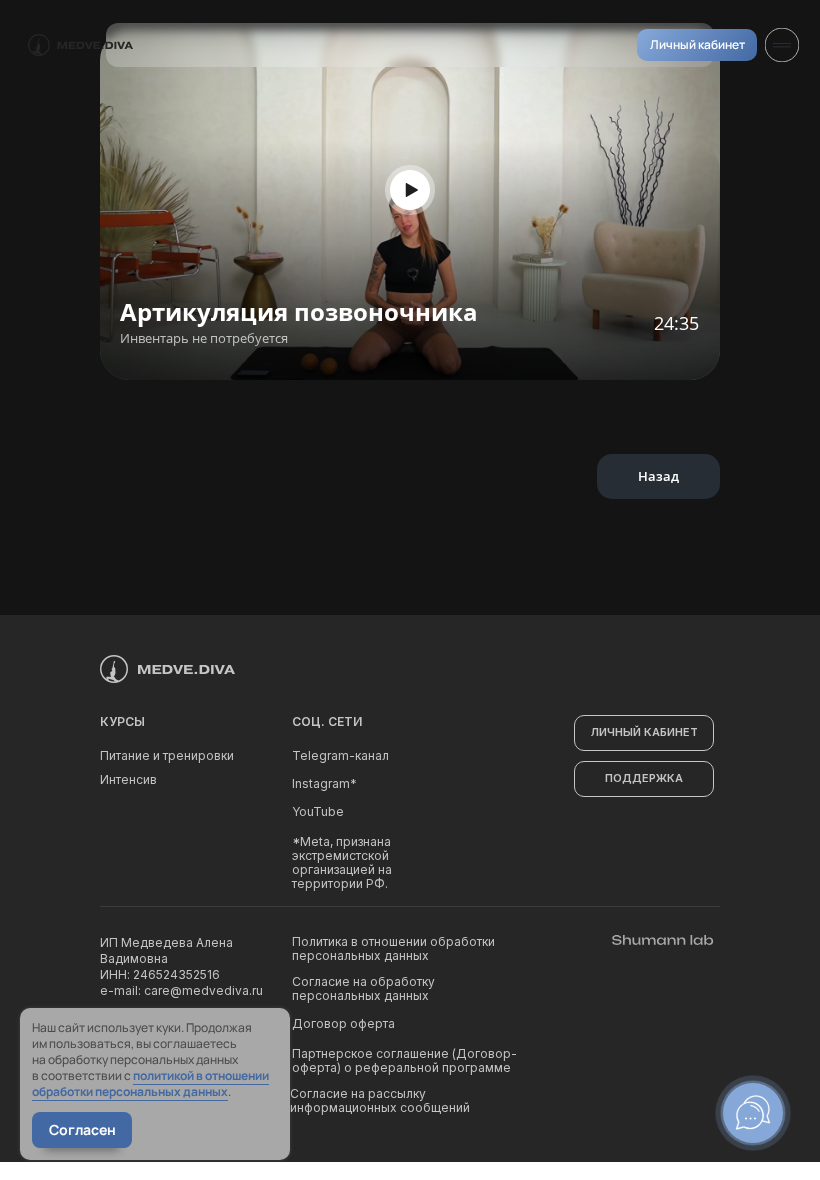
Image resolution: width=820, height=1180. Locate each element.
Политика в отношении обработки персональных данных (393, 948)
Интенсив (128, 779)
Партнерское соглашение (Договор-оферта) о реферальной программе (404, 1060)
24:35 (676, 323)
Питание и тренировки (167, 755)
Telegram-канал (340, 755)
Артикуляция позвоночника (299, 311)
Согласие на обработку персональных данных (363, 988)
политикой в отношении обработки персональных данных (150, 1083)
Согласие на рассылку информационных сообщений (380, 1100)
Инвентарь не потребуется (204, 338)
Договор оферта (343, 1023)
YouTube (318, 811)
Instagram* (324, 783)
